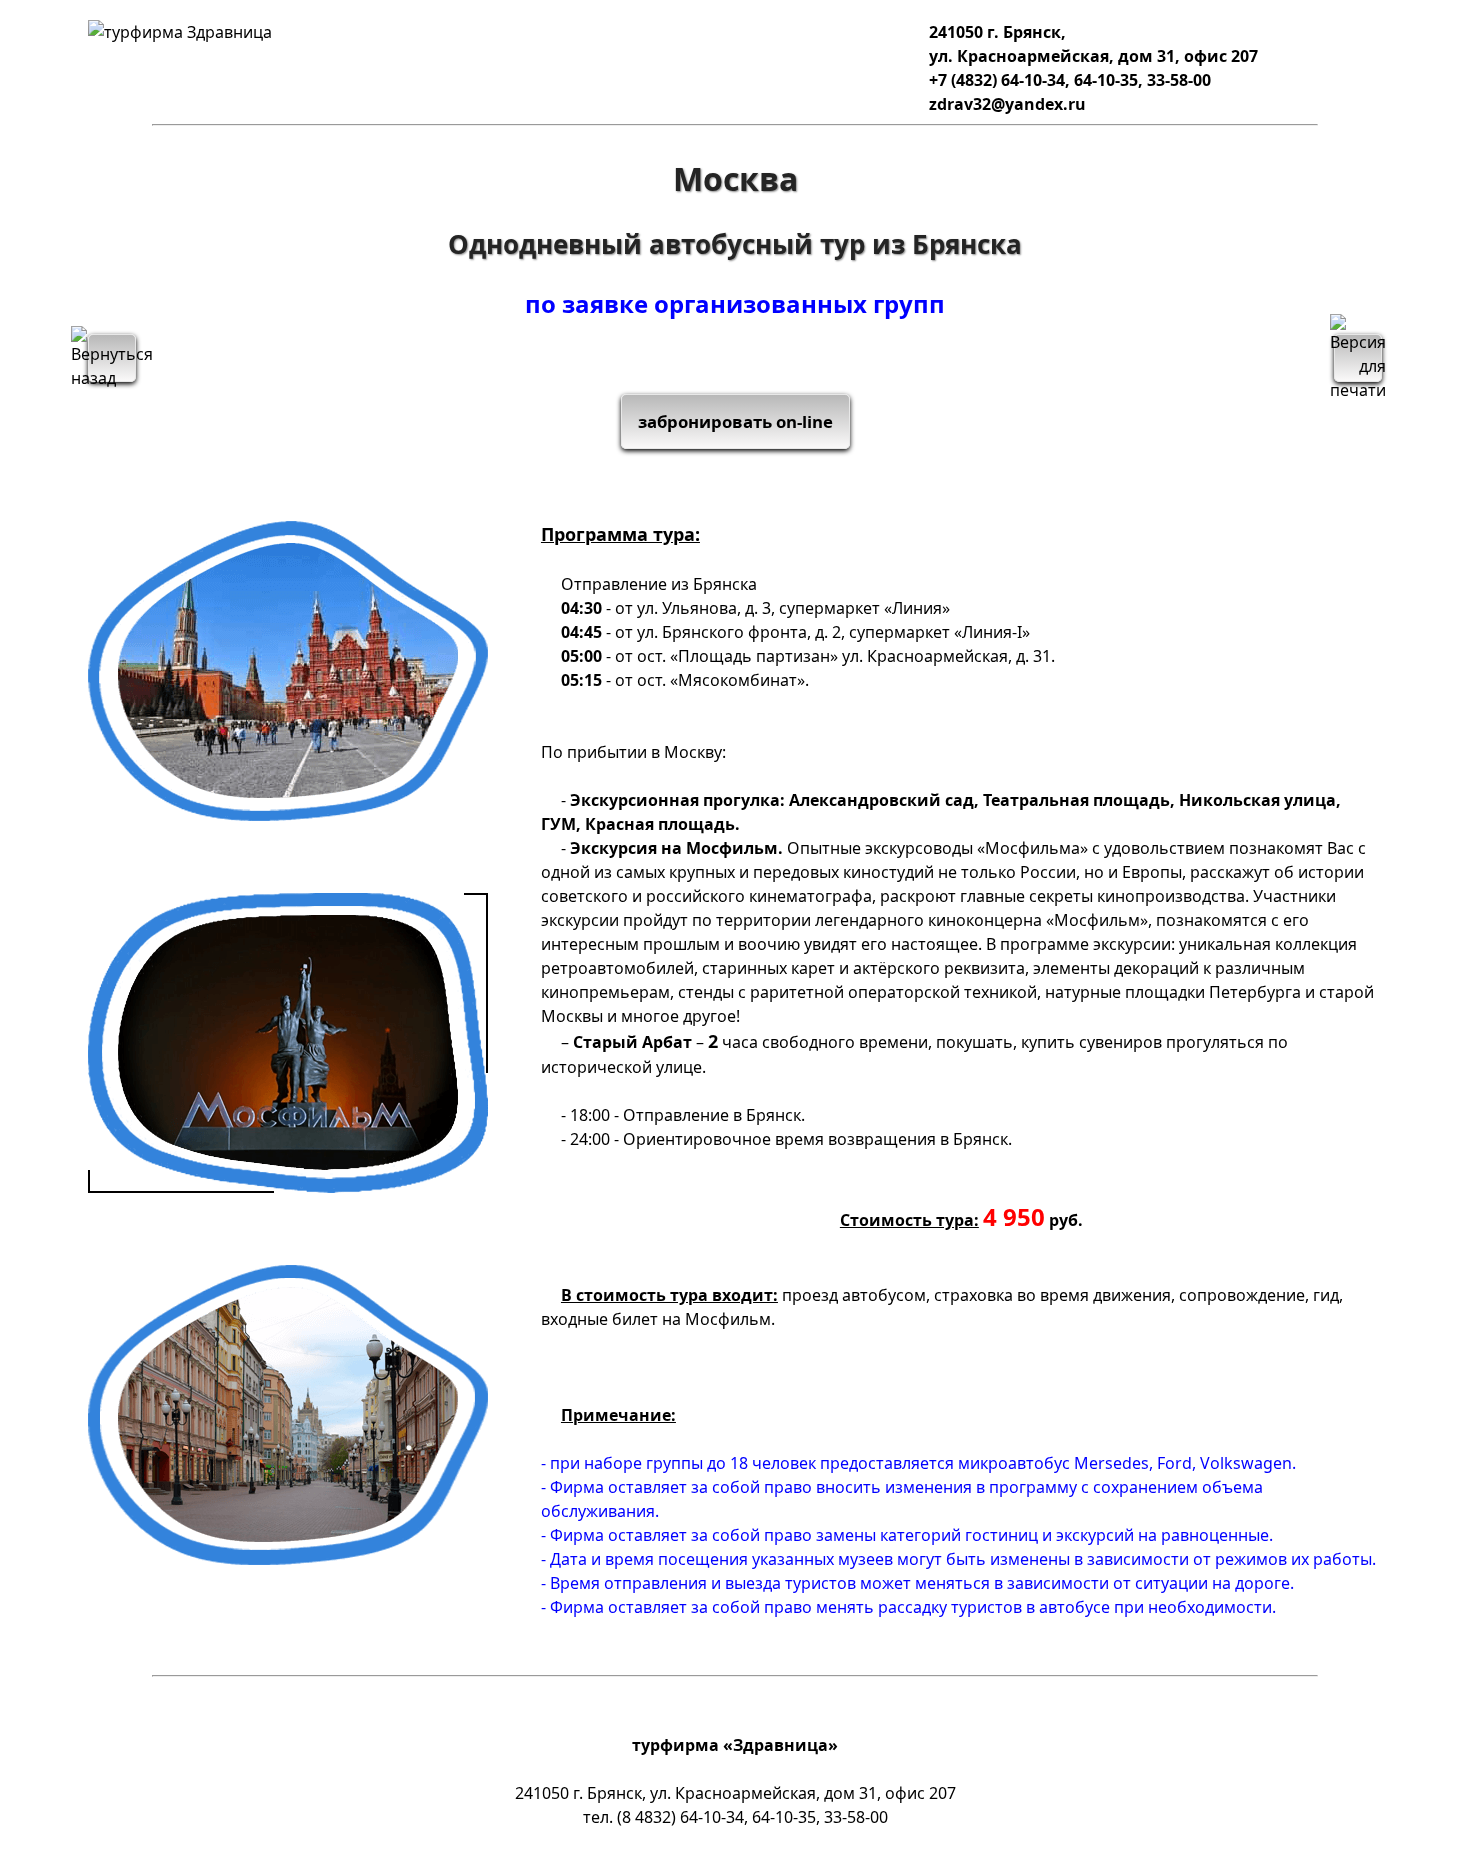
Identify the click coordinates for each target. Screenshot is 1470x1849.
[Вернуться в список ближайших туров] (112, 358)
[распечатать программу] (1358, 358)
